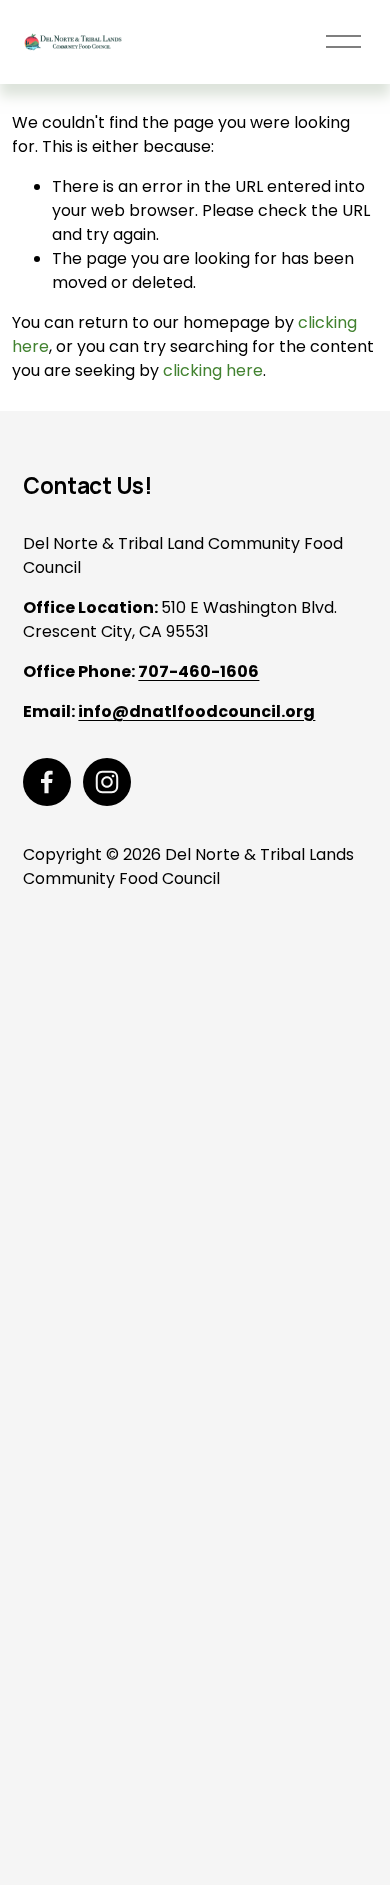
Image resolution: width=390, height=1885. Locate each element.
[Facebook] (47, 782)
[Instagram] (107, 782)
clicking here (213, 370)
